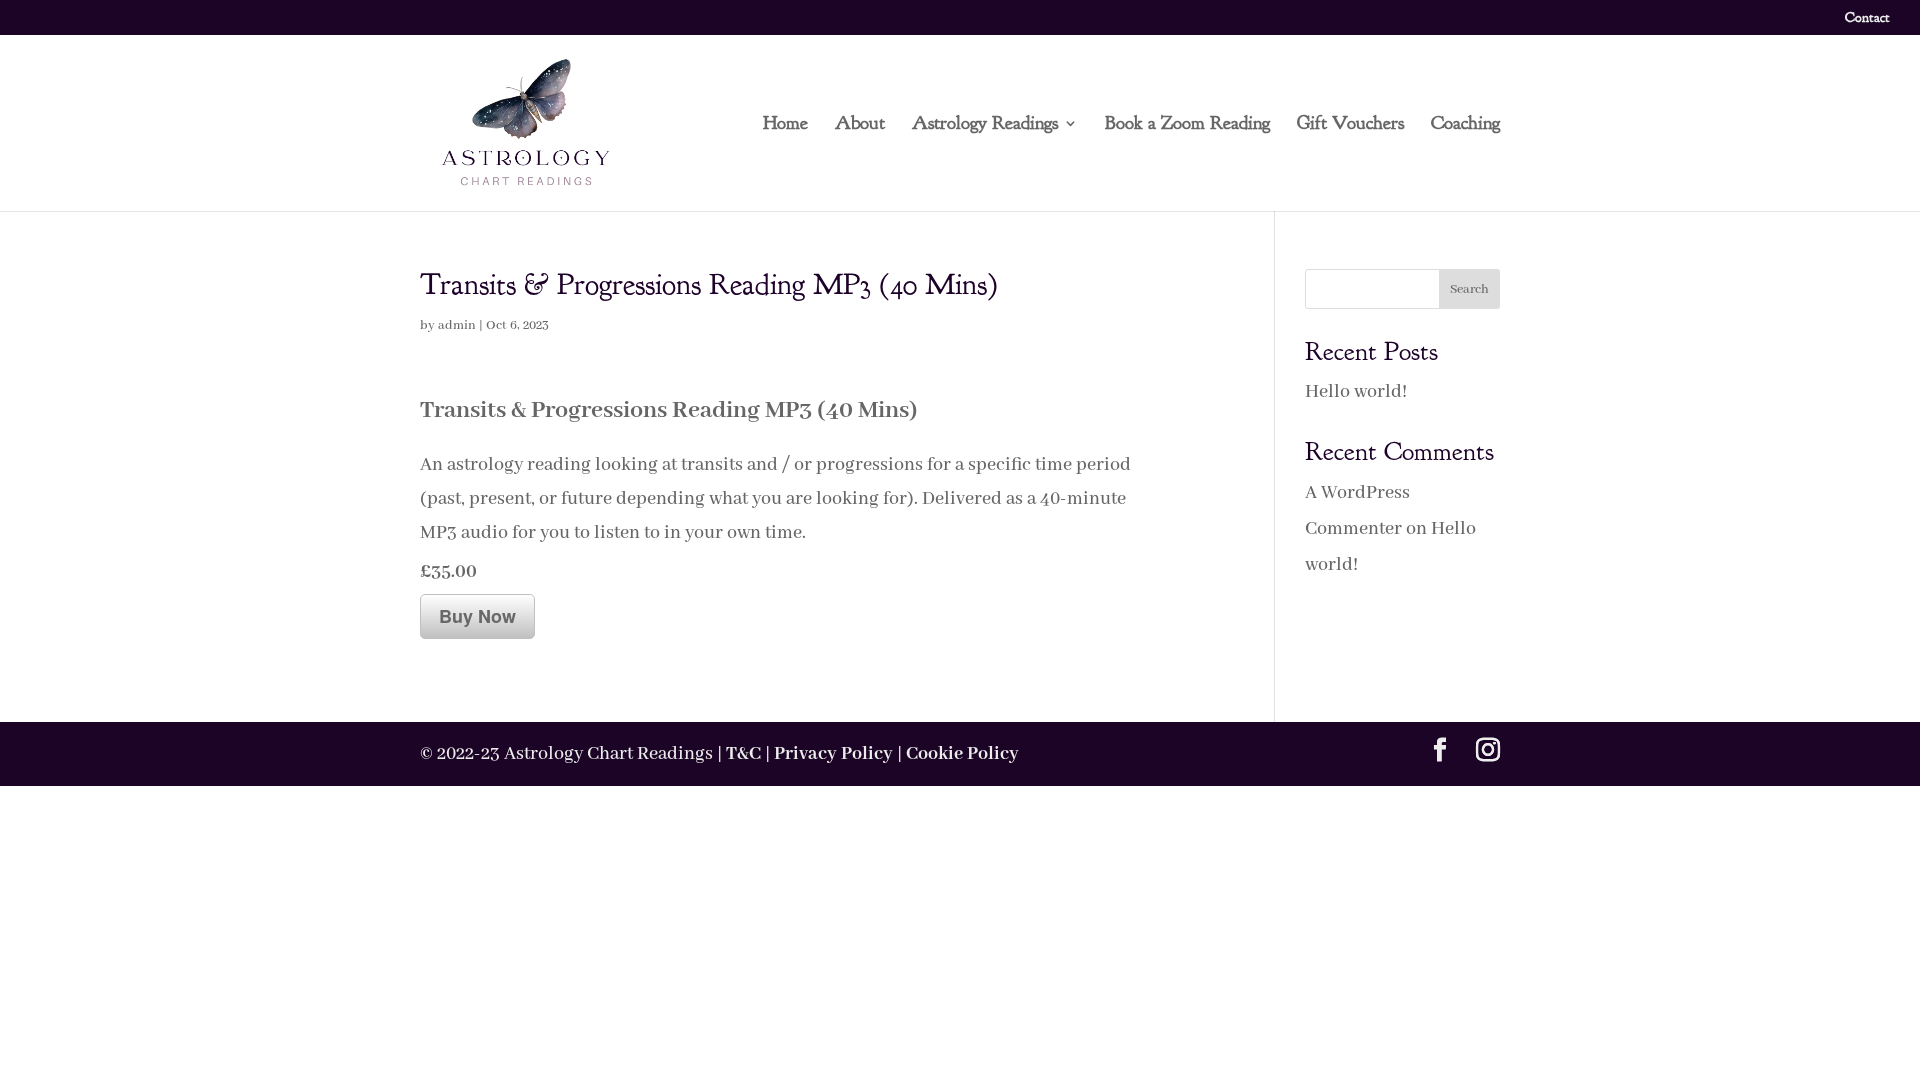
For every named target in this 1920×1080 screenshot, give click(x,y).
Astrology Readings (985, 125)
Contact (1867, 18)
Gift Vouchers (1350, 125)
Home (785, 125)
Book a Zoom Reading (1187, 125)
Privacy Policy (833, 754)
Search (1469, 289)
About (860, 125)
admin (457, 325)
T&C (743, 754)
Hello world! (1356, 392)
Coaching (1465, 125)
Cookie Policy (962, 754)
